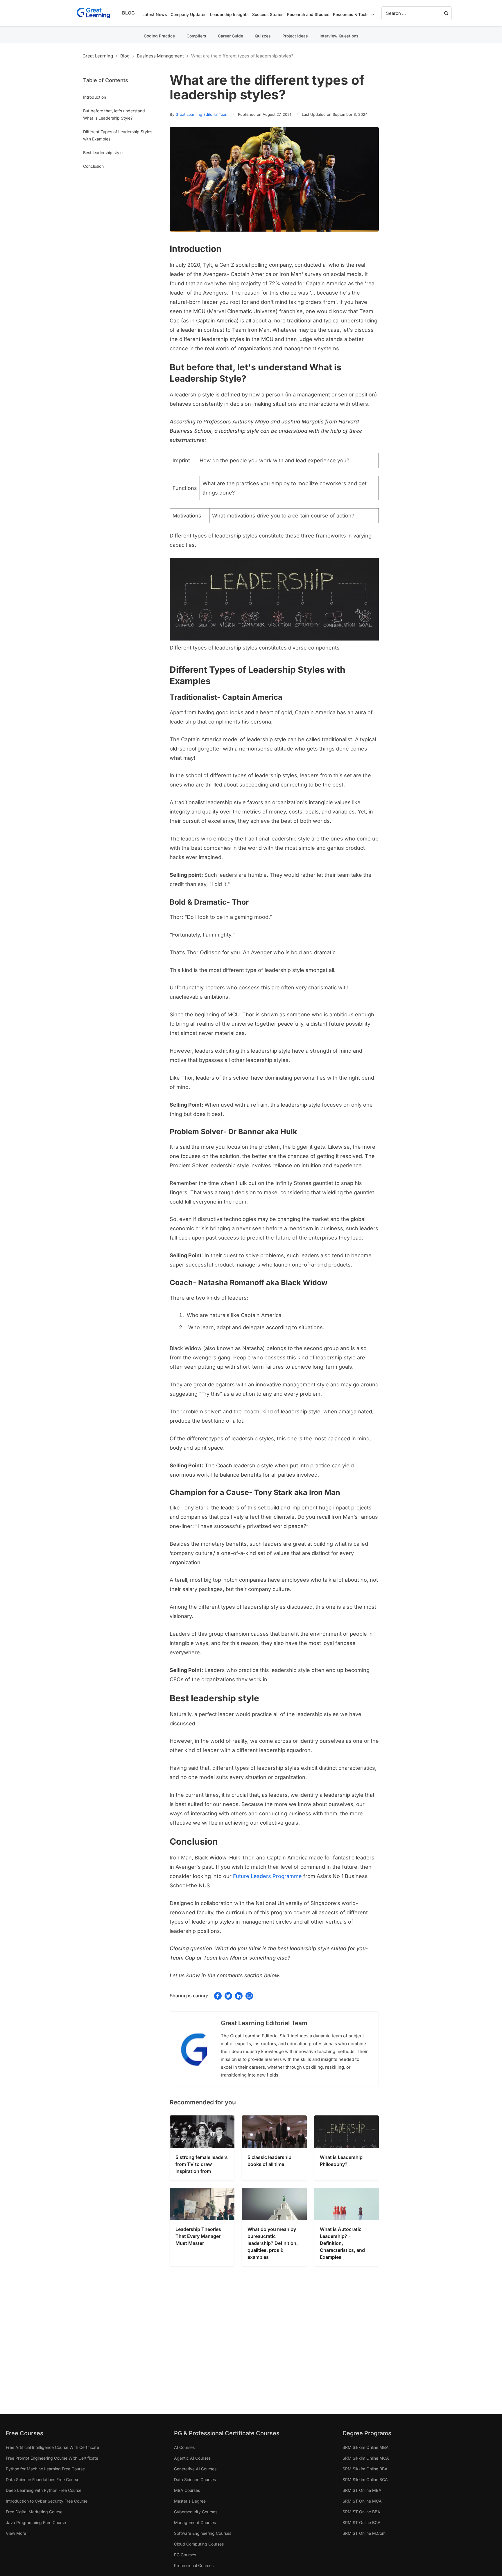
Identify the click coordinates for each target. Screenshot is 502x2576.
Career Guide (231, 36)
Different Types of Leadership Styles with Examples (118, 135)
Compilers (196, 36)
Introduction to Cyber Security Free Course (47, 2501)
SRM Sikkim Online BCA (365, 2480)
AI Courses (184, 2447)
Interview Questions (339, 36)
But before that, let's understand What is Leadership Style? (114, 114)
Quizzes (263, 36)
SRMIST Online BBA (361, 2512)
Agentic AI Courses (192, 2458)
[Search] (447, 13)
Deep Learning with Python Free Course (44, 2490)
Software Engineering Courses (203, 2533)
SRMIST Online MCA (362, 2501)
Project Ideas (295, 36)
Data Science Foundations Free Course (43, 2480)
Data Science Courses (195, 2480)
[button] (371, 15)
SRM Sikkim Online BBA (365, 2469)
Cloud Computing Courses (199, 2544)
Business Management (160, 56)
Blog (128, 13)
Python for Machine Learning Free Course (45, 2469)
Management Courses (195, 2522)
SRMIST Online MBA (362, 2490)
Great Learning (98, 56)
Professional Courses (194, 2565)
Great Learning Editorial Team (202, 114)
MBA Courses (187, 2490)
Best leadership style (103, 153)
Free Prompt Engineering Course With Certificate (52, 2458)
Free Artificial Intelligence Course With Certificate (52, 2447)
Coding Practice (159, 36)
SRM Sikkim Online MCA (366, 2458)
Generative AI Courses (195, 2469)
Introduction (95, 97)
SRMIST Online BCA (362, 2522)
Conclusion (93, 166)
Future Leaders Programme (267, 1876)
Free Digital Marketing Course (34, 2512)
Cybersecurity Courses (196, 2512)
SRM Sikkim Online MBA (366, 2447)
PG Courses (185, 2555)
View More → (19, 2533)
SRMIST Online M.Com (364, 2533)
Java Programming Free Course (36, 2522)
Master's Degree (190, 2501)
